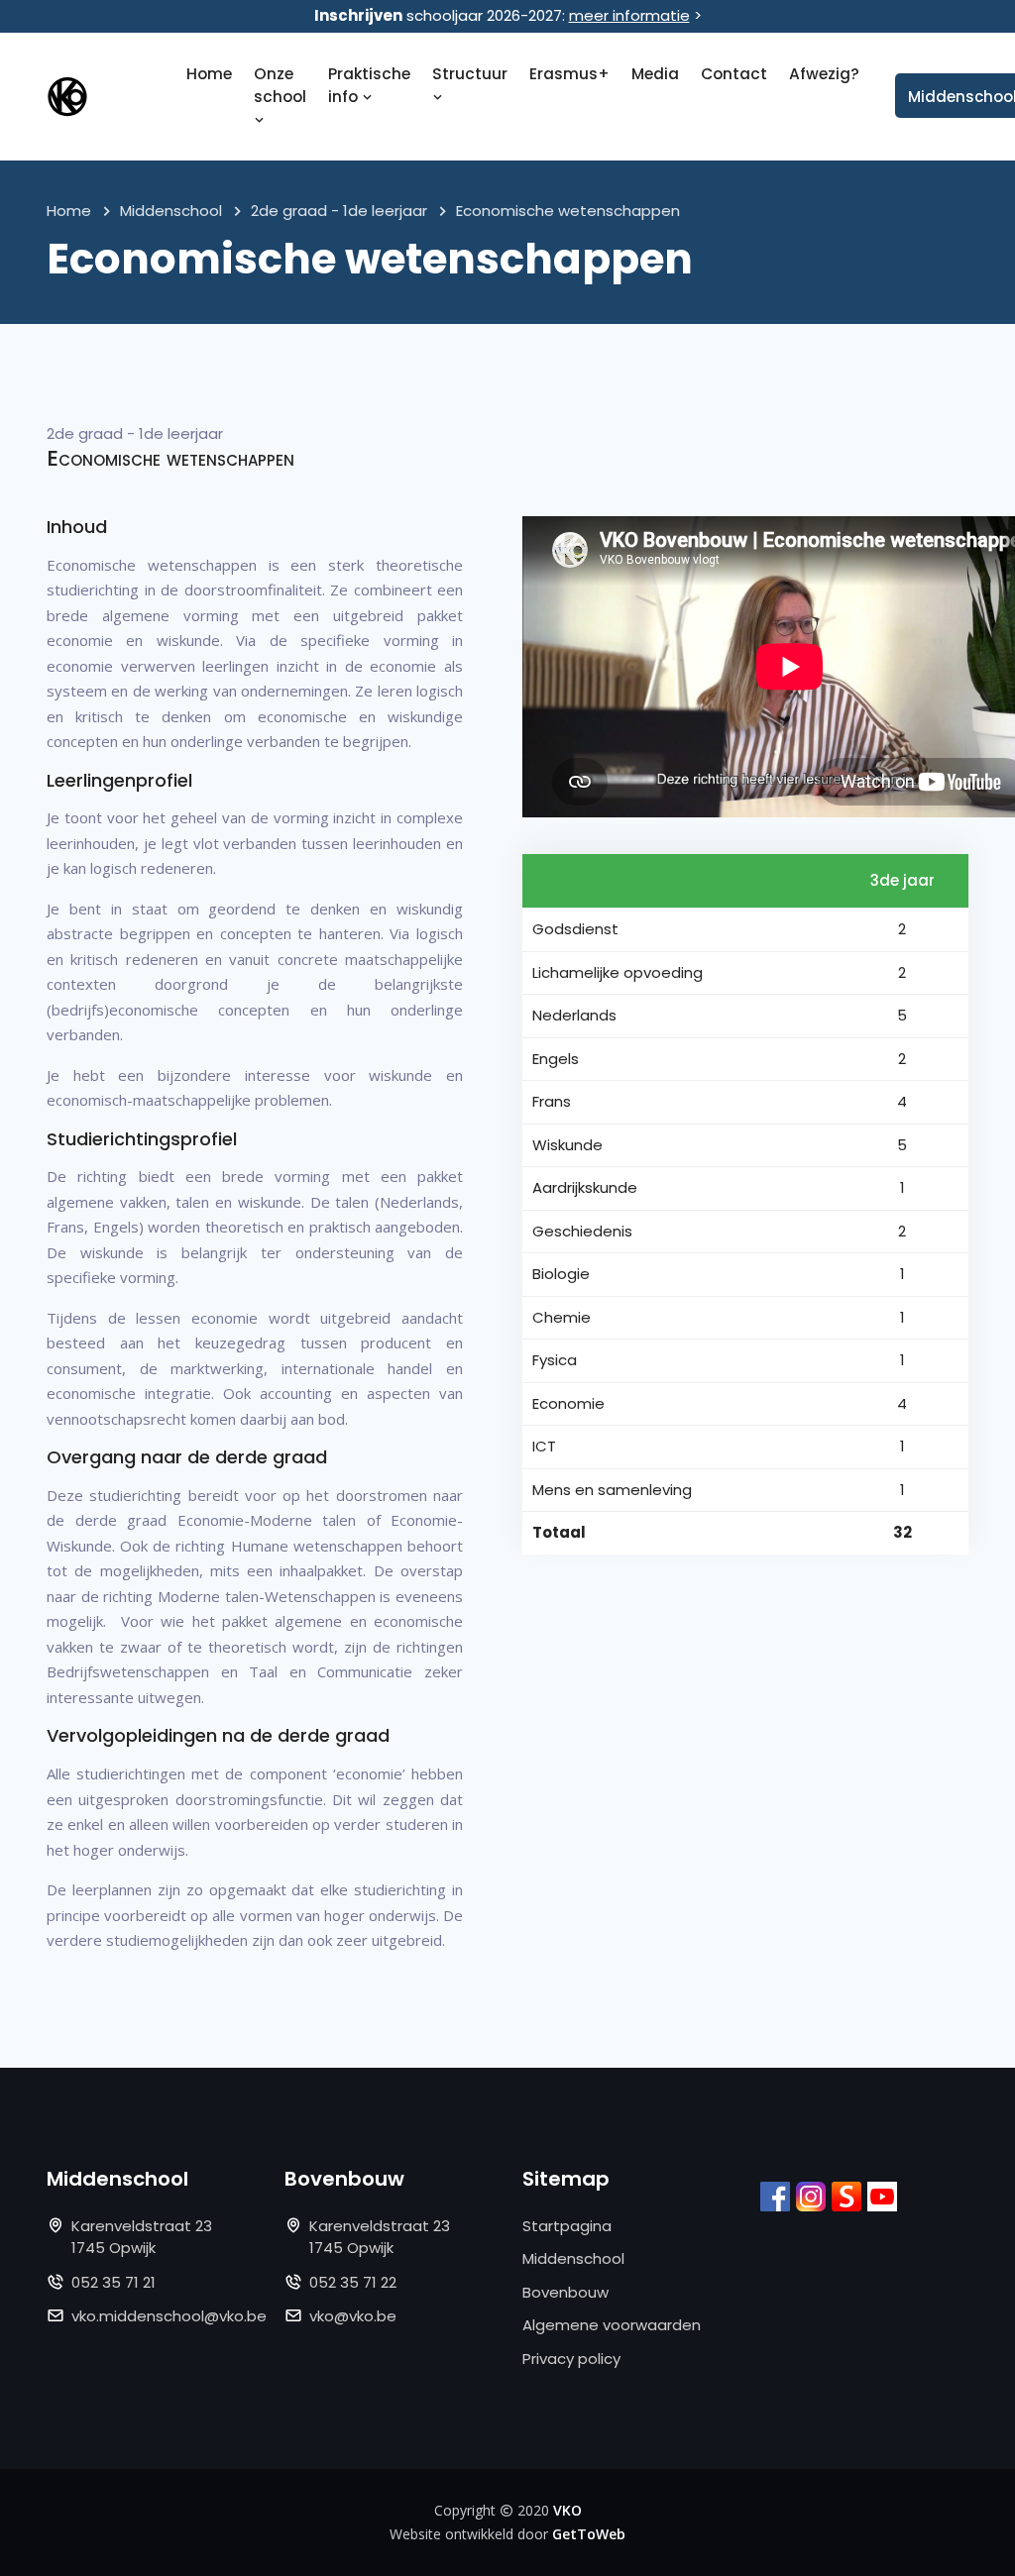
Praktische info (369, 85)
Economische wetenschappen (568, 211)
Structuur (470, 74)
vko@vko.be (353, 2316)
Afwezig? (824, 74)
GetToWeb (589, 2534)
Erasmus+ (569, 74)
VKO (567, 2510)
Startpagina (567, 2226)
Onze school (280, 85)
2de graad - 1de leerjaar (339, 211)
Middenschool (171, 211)
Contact (734, 74)
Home (209, 74)
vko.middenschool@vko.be (169, 2316)
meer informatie (629, 15)
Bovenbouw (565, 2292)
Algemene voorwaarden (612, 2325)
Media (655, 74)
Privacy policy (571, 2359)
